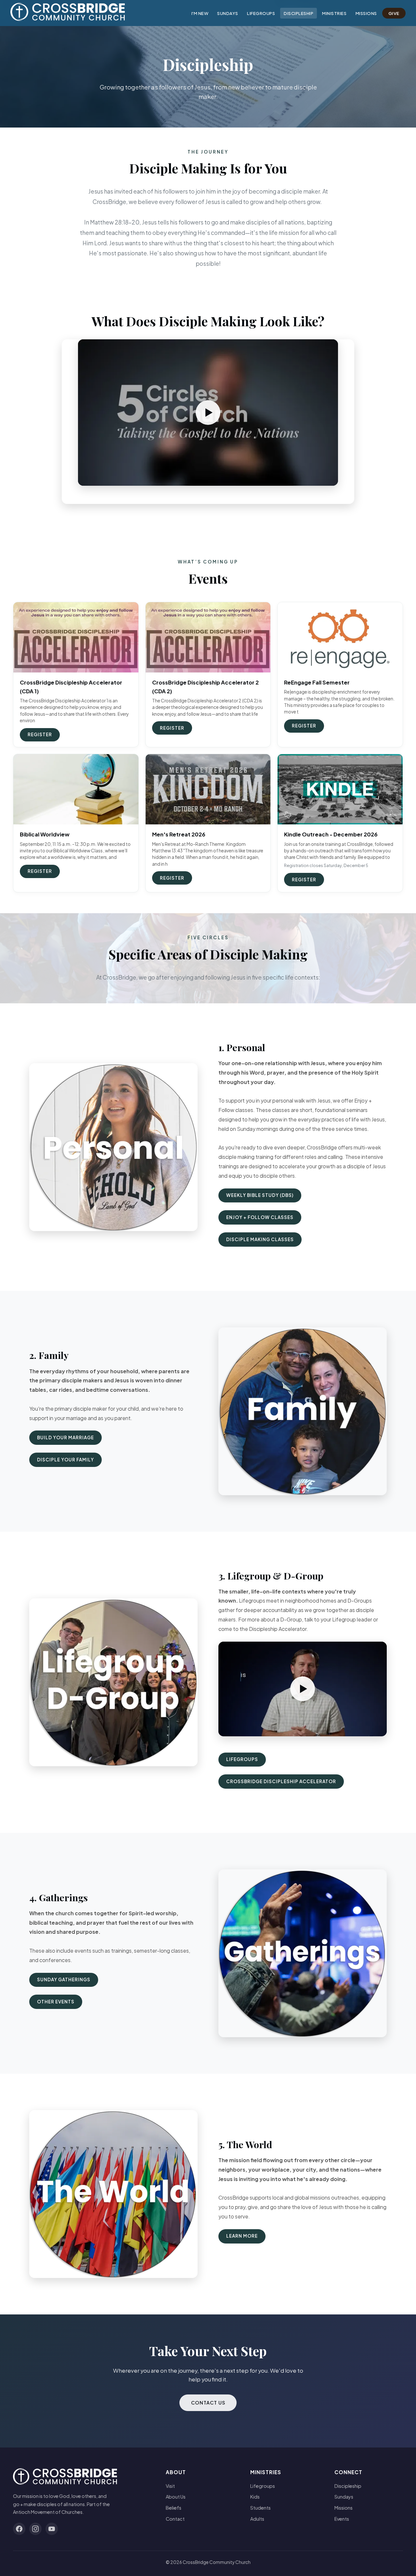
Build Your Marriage (65, 1437)
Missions (366, 13)
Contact (175, 2519)
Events (342, 2519)
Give (394, 13)
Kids (255, 2497)
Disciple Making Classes (260, 1239)
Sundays (228, 13)
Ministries (334, 13)
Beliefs (174, 2508)
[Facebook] (19, 2529)
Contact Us (208, 2403)
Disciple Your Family (65, 1460)
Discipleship (299, 13)
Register (40, 734)
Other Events (56, 2002)
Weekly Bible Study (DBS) (260, 1195)
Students (260, 2508)
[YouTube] (52, 2529)
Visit (170, 2486)
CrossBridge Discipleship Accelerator (281, 1781)
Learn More (242, 2236)
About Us (176, 2497)
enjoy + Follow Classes (260, 1217)
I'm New (200, 13)
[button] (208, 413)
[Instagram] (35, 2529)
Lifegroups (261, 13)
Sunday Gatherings (64, 1979)
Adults (257, 2519)
